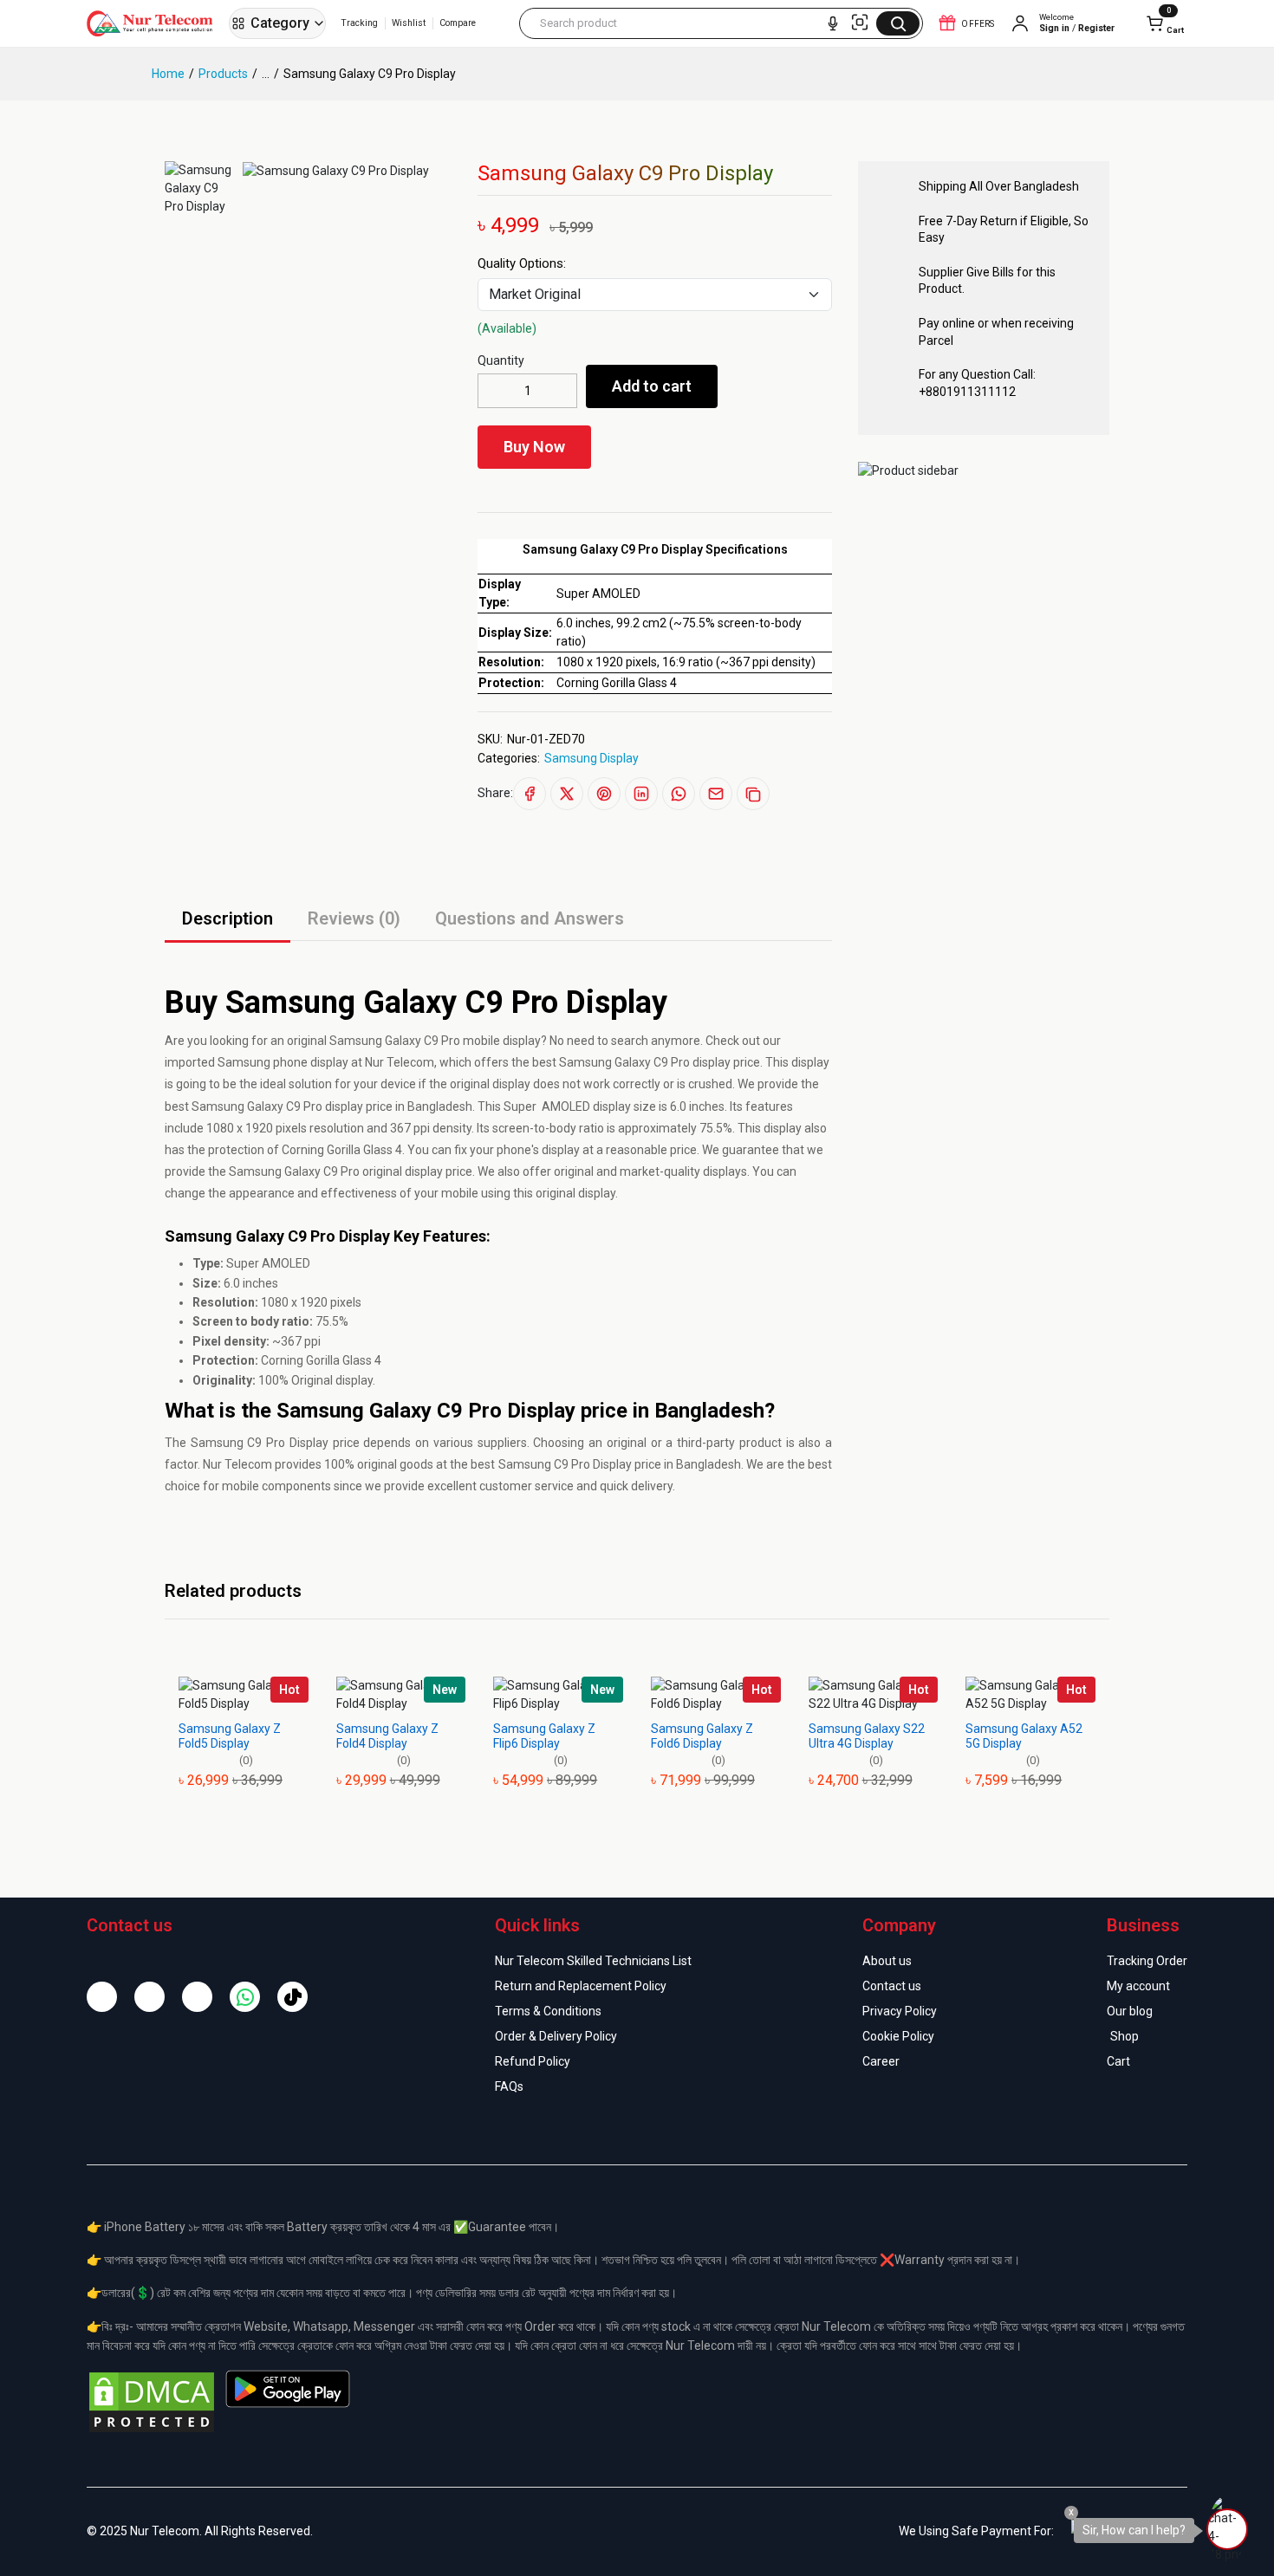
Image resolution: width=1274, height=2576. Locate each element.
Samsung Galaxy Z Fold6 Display (702, 1736)
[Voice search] (833, 23)
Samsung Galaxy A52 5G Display (1024, 1736)
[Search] (898, 23)
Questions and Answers (530, 918)
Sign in (1054, 29)
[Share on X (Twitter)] (567, 794)
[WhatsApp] (245, 1997)
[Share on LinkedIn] (641, 794)
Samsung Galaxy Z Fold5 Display (230, 1736)
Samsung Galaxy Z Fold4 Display (387, 1736)
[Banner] (908, 470)
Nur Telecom (237, 1464)
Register (1096, 29)
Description (227, 918)
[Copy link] (753, 794)
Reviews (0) (354, 918)
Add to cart (652, 386)
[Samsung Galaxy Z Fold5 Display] (244, 1695)
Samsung (356, 1041)
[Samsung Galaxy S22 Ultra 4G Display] (874, 1695)
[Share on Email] (716, 794)
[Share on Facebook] (530, 794)
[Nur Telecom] (154, 23)
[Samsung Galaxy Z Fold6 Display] (716, 1695)
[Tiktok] (292, 1997)
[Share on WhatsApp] (679, 794)
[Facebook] (102, 1997)
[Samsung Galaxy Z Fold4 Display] (401, 1695)
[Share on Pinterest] (604, 794)
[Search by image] (860, 23)
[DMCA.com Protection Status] (152, 2401)
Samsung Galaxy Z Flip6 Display (544, 1736)
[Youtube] (197, 1997)
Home (168, 74)
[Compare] (669, 451)
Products (223, 74)
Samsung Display (591, 758)
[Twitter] (149, 1997)
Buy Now (534, 447)
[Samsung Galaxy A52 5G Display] (1030, 1695)
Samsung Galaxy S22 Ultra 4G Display (867, 1736)
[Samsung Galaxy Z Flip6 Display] (558, 1695)
